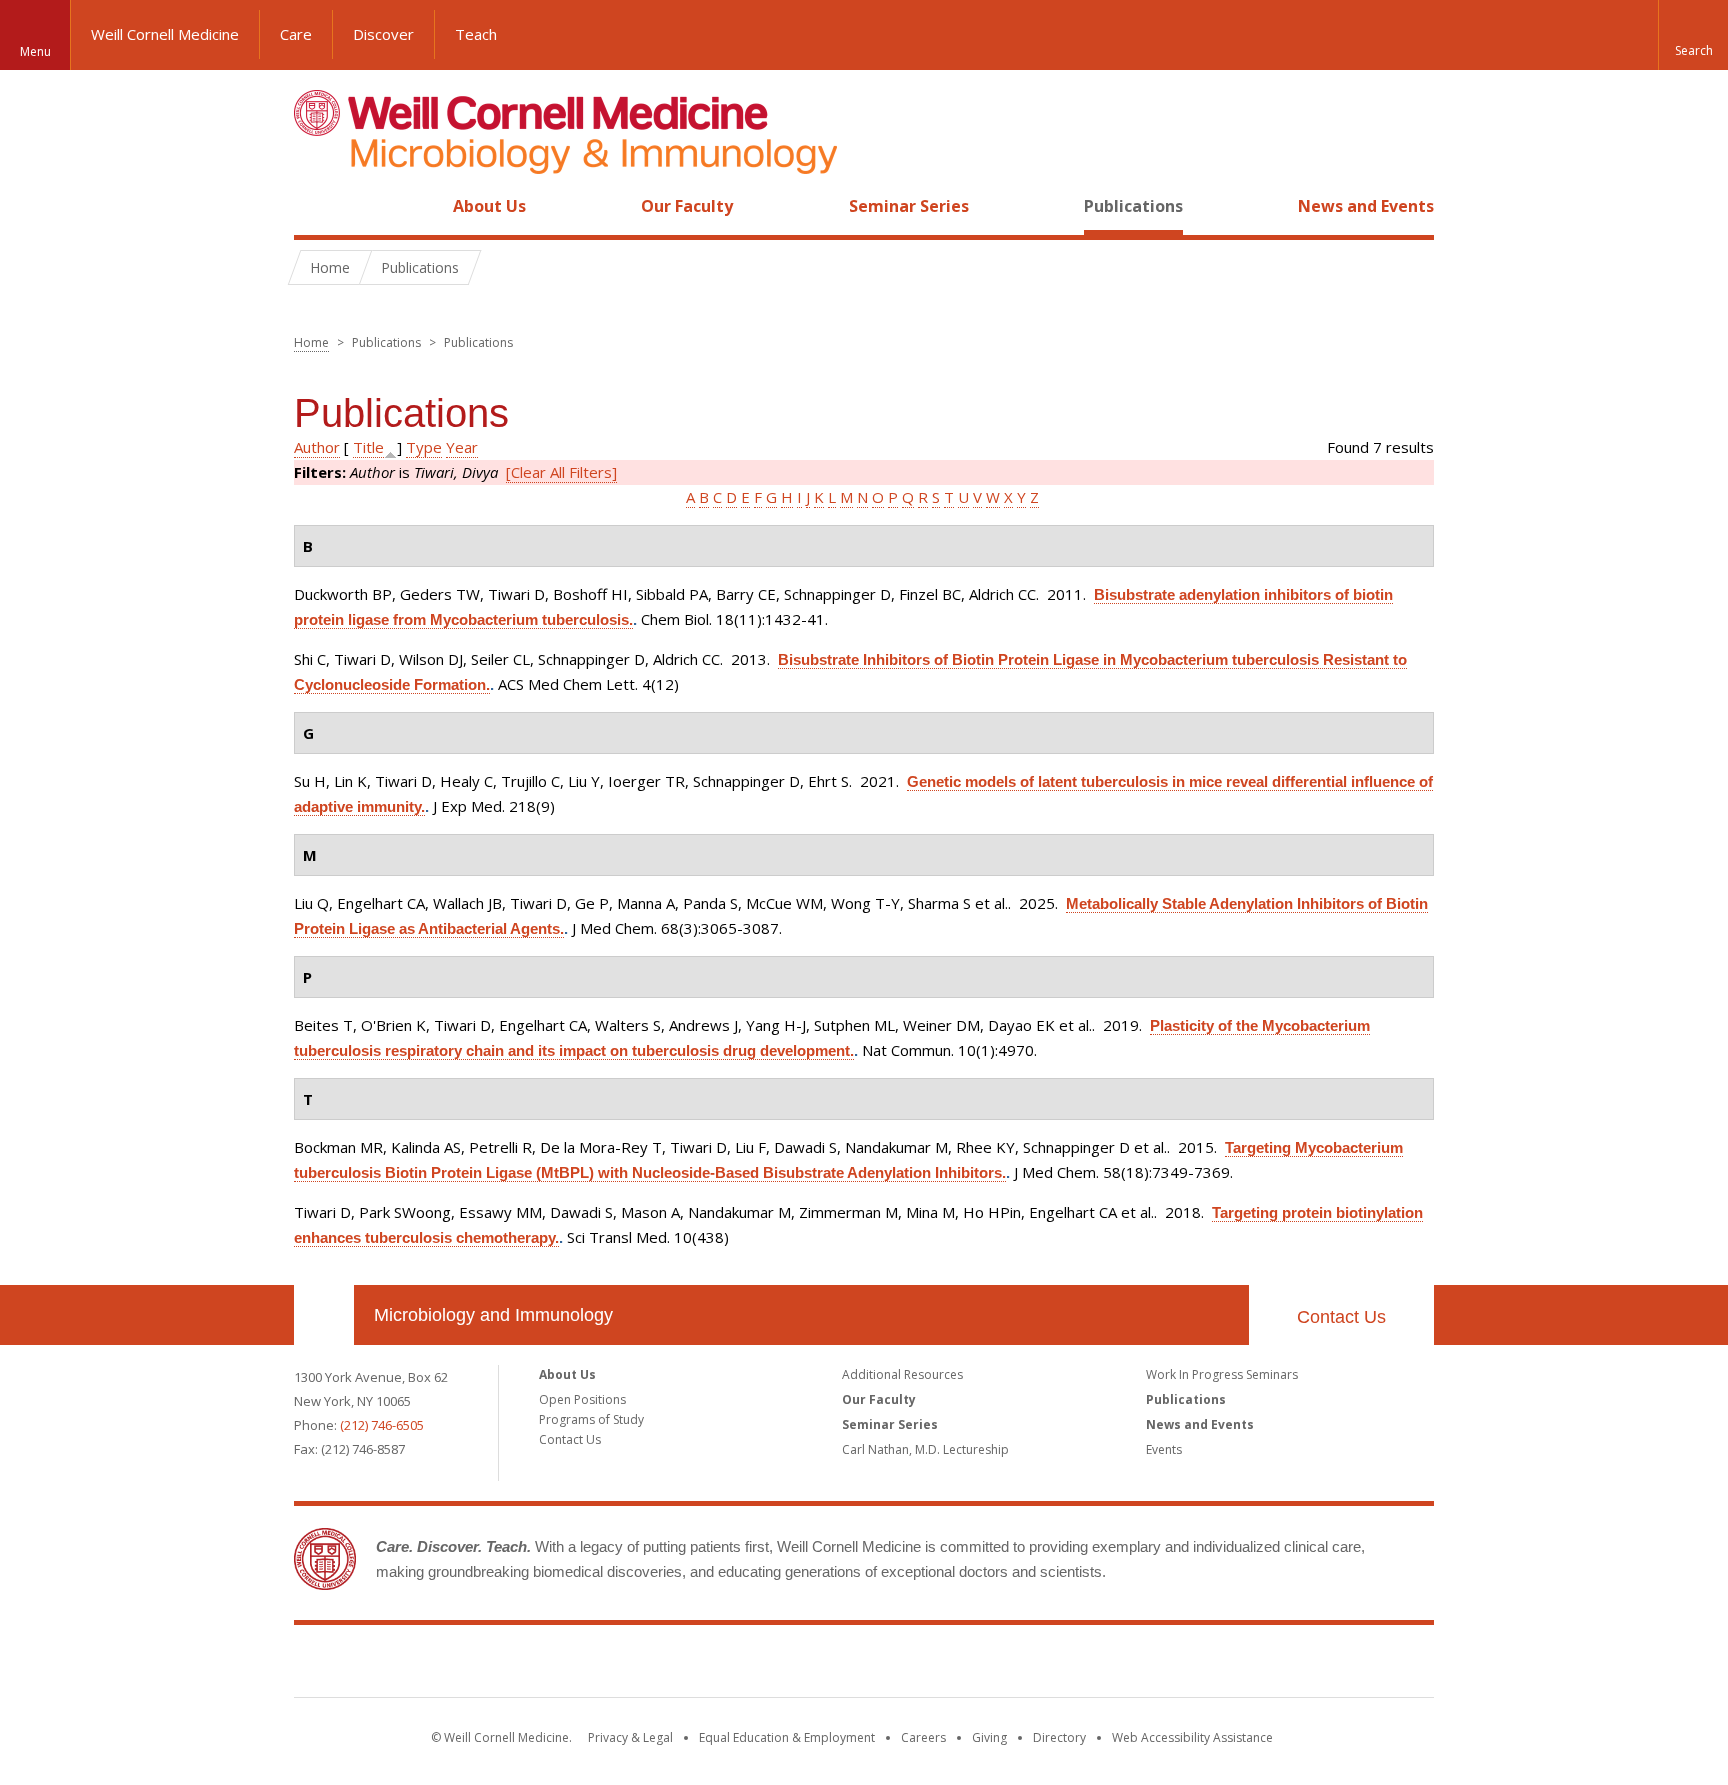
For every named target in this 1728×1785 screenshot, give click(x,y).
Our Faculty (687, 206)
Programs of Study (591, 1419)
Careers (923, 1737)
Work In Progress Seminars (1222, 1374)
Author (317, 447)
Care (296, 34)
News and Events (1366, 206)
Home (316, 206)
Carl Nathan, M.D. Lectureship (925, 1449)
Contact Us (1341, 1317)
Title (368, 447)
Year (462, 447)
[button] (1693, 35)
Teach (476, 34)
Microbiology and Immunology (493, 1315)
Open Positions (582, 1399)
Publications (1133, 206)
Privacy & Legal (630, 1737)
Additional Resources (902, 1374)
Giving (989, 1737)
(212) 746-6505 (382, 1425)
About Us (489, 206)
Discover (383, 34)
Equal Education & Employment (787, 1737)
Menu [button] (35, 51)
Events (1164, 1449)
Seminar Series (909, 206)
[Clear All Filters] (561, 472)
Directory (1059, 1737)
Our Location (324, 1315)
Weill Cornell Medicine (165, 34)
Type (424, 447)
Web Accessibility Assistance (1192, 1737)
